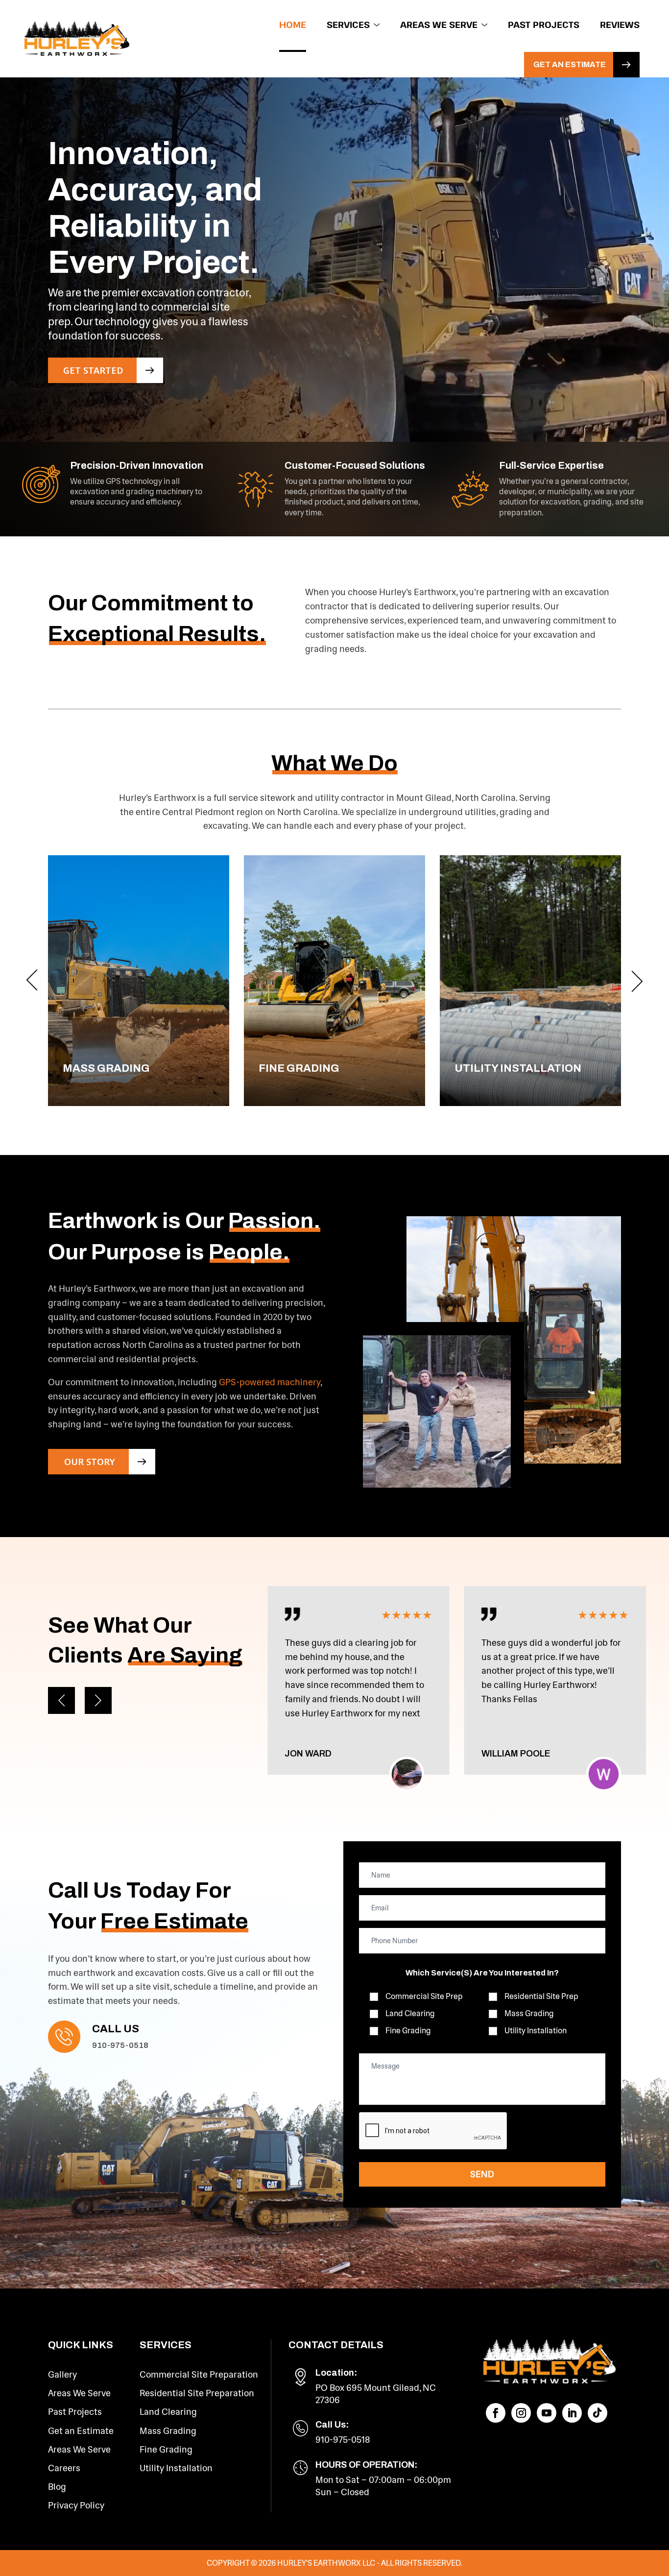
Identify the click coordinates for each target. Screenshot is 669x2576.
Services (348, 24)
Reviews (620, 24)
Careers (64, 2468)
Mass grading (529, 2013)
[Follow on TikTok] (597, 2413)
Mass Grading (168, 2431)
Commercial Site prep (424, 1996)
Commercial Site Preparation (199, 2375)
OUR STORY (90, 1462)
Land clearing (410, 2013)
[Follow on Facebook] (496, 2413)
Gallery (62, 2375)
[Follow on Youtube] (547, 2413)
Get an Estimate (570, 64)
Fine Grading (166, 2450)
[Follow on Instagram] (521, 2413)
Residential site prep (541, 1996)
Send (482, 2174)
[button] (32, 981)
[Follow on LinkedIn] (572, 2413)
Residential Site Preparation (197, 2393)
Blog (57, 2487)
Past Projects (544, 24)
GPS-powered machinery (270, 1382)
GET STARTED (93, 370)
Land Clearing (168, 2412)
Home (293, 24)
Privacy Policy (76, 2505)
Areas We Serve (439, 24)
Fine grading (408, 2031)
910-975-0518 (120, 2045)
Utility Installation (536, 2031)
